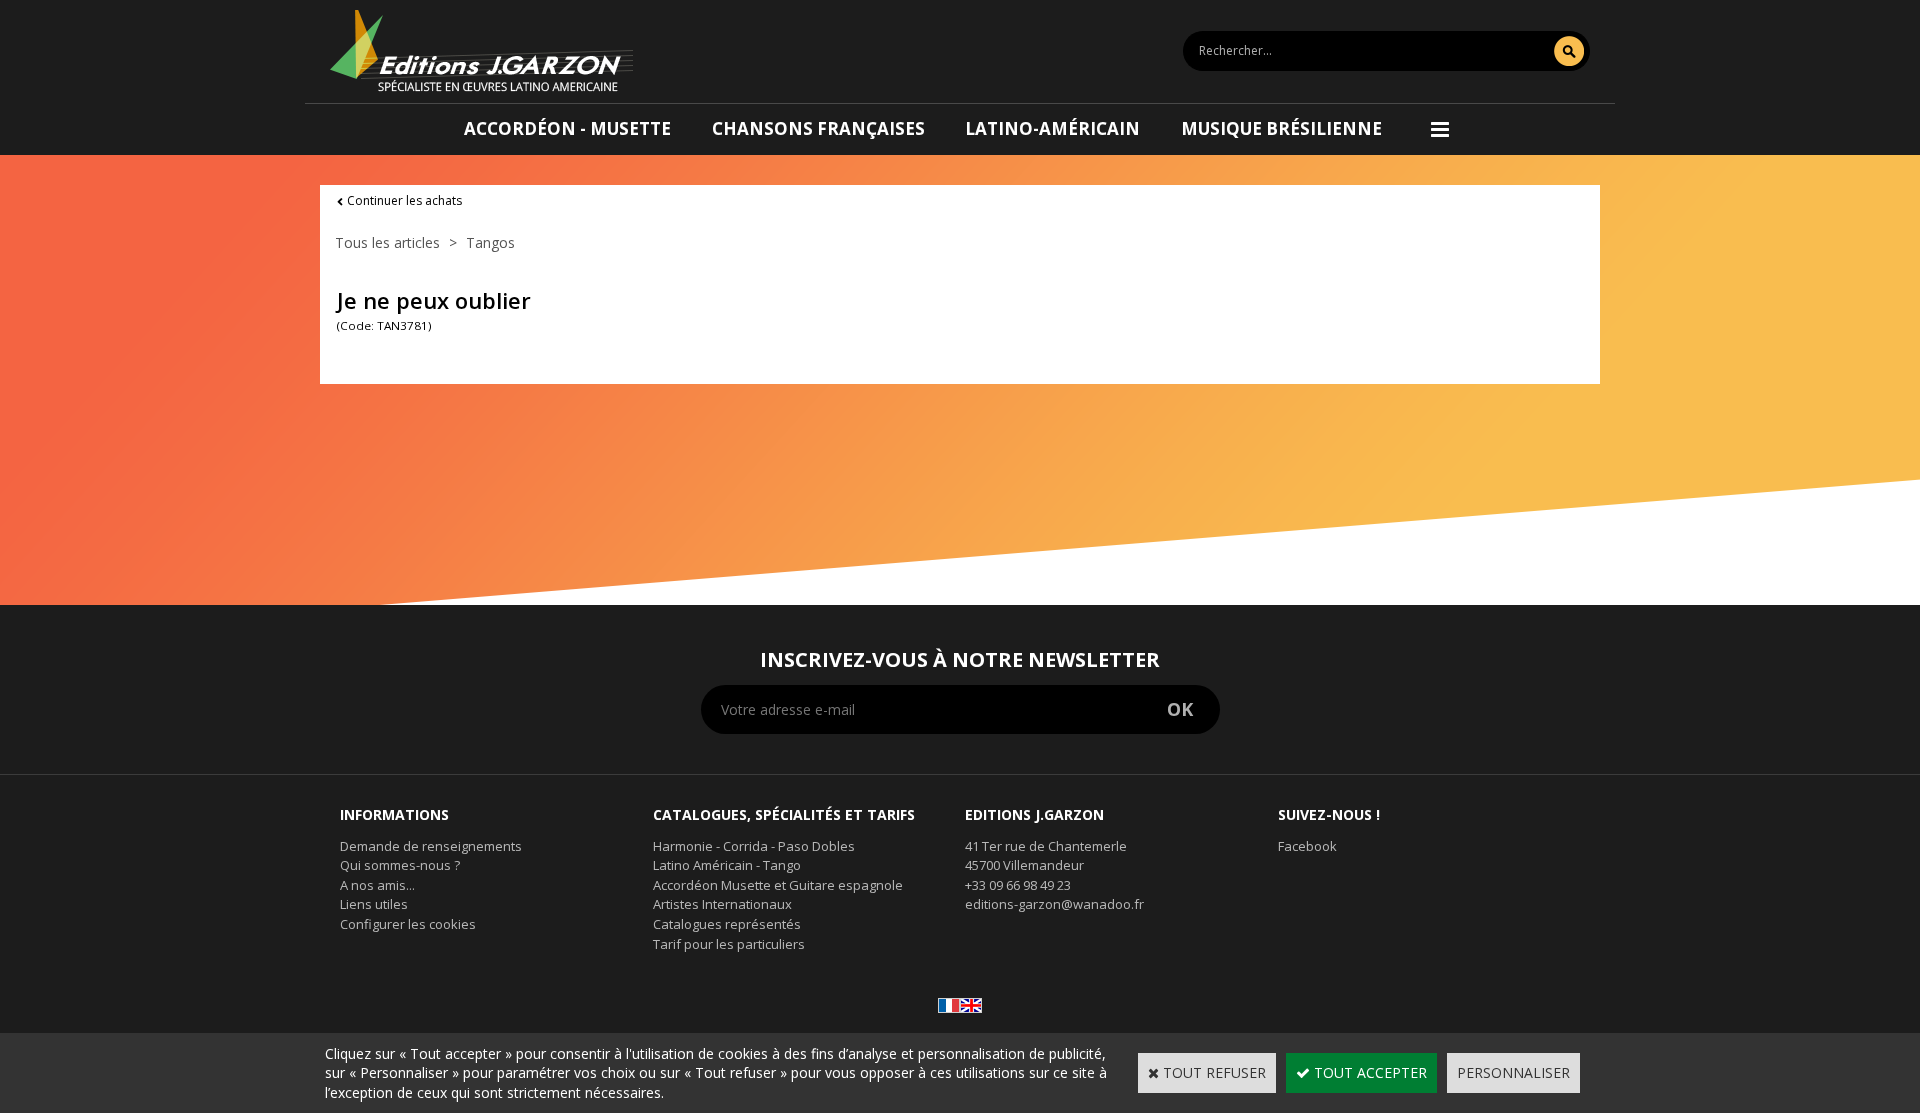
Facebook (1307, 846)
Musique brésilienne (1281, 128)
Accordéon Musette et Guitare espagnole (778, 885)
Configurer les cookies (408, 924)
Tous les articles (387, 242)
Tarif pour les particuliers (729, 944)
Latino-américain (1052, 128)
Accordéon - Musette (567, 128)
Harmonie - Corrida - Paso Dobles (754, 846)
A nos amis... (377, 885)
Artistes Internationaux (722, 904)
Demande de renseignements (431, 846)
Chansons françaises (818, 128)
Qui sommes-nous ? (400, 865)
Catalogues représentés (727, 924)
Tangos (490, 242)
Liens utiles (374, 904)
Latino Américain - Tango (727, 865)
